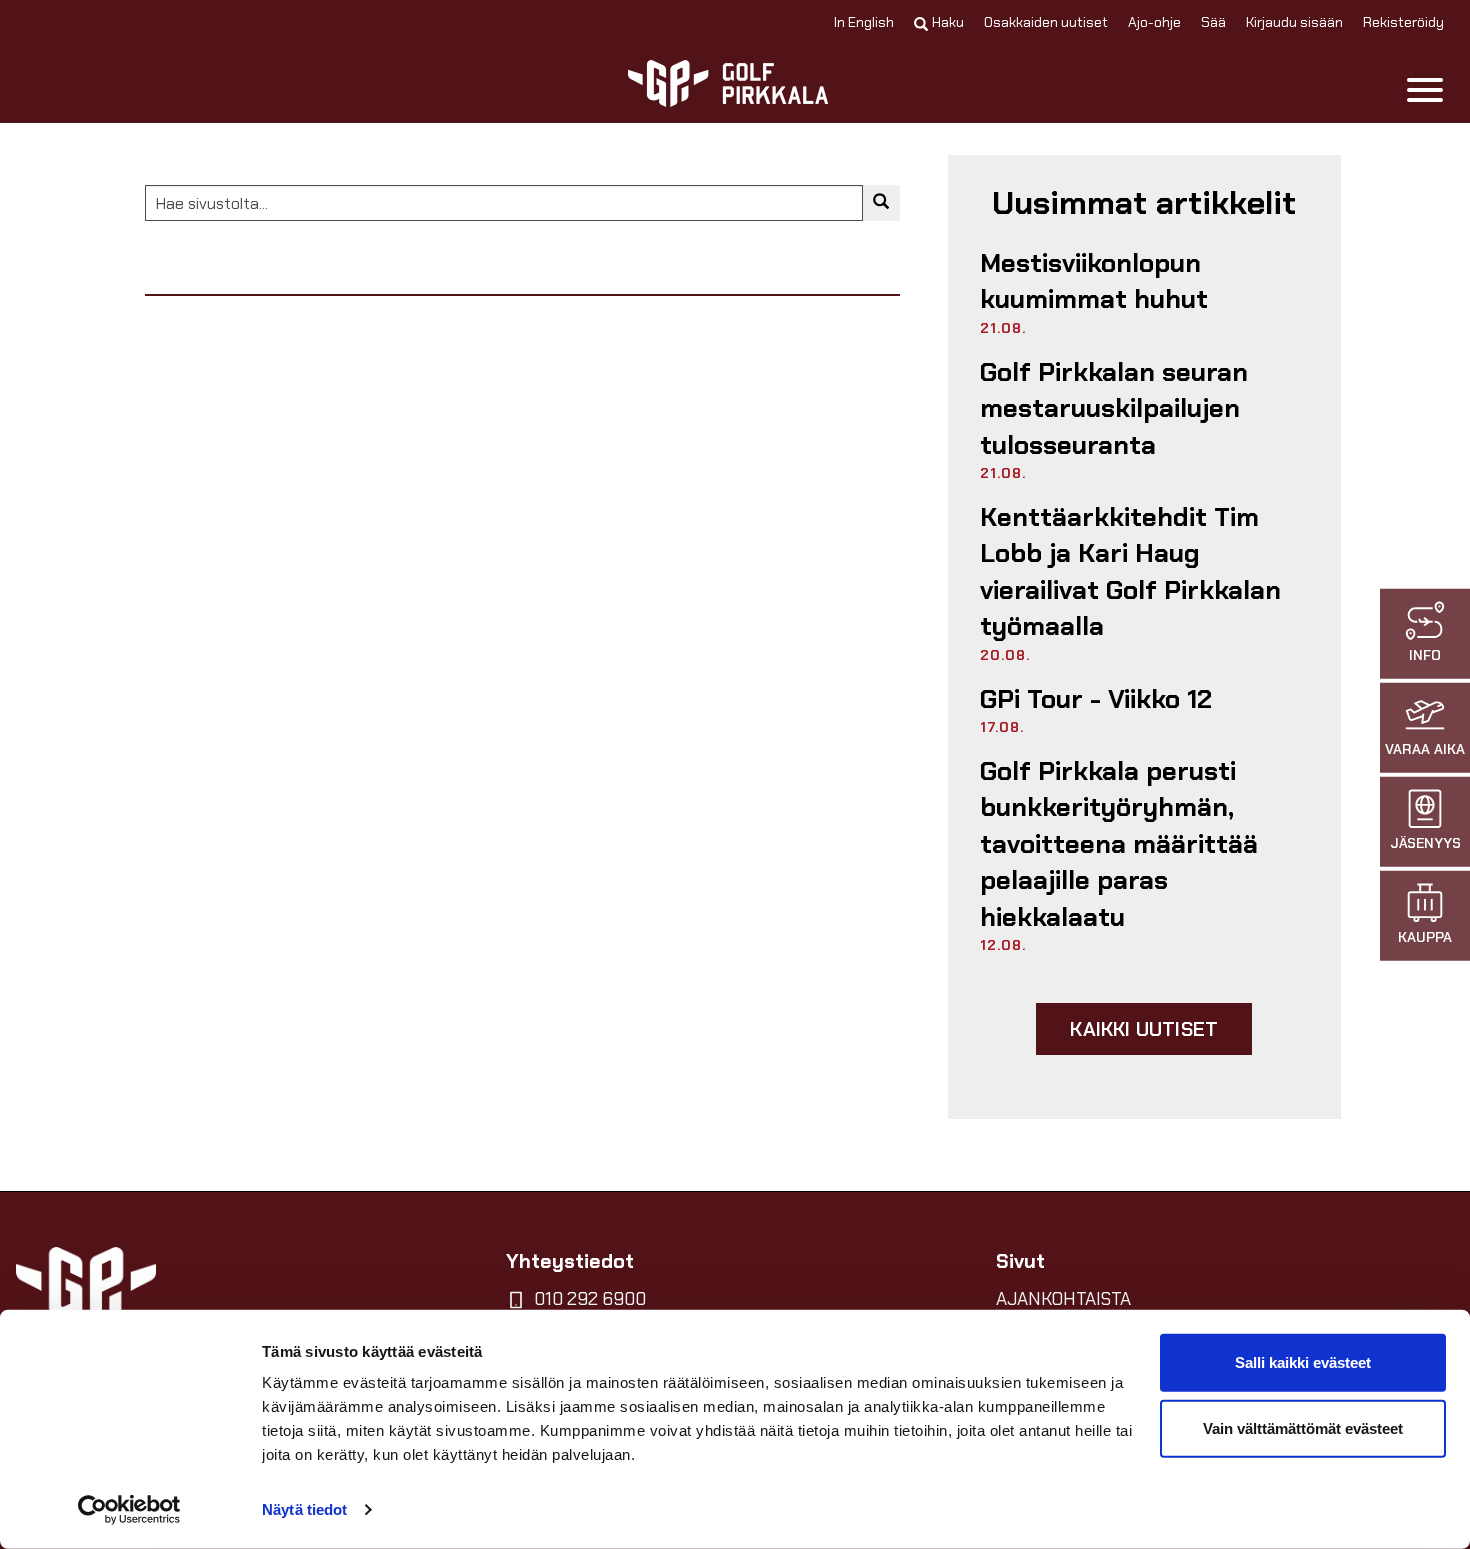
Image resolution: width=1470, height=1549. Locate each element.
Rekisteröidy (1403, 22)
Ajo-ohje (1154, 22)
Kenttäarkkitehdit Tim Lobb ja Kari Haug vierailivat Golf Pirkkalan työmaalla (1130, 571)
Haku (948, 22)
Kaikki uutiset (1144, 1029)
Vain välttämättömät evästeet (1303, 1427)
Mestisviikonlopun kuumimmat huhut (1094, 281)
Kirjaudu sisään (1294, 22)
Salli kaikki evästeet (1303, 1362)
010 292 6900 (590, 1299)
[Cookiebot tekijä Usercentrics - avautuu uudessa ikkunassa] (129, 1510)
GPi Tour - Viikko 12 (1096, 699)
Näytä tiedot (304, 1509)
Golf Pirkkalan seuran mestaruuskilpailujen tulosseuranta (1114, 408)
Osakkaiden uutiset (1046, 22)
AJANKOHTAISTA (1063, 1299)
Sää (1213, 22)
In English (864, 22)
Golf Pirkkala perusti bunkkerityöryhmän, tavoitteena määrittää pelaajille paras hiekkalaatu (1119, 844)
